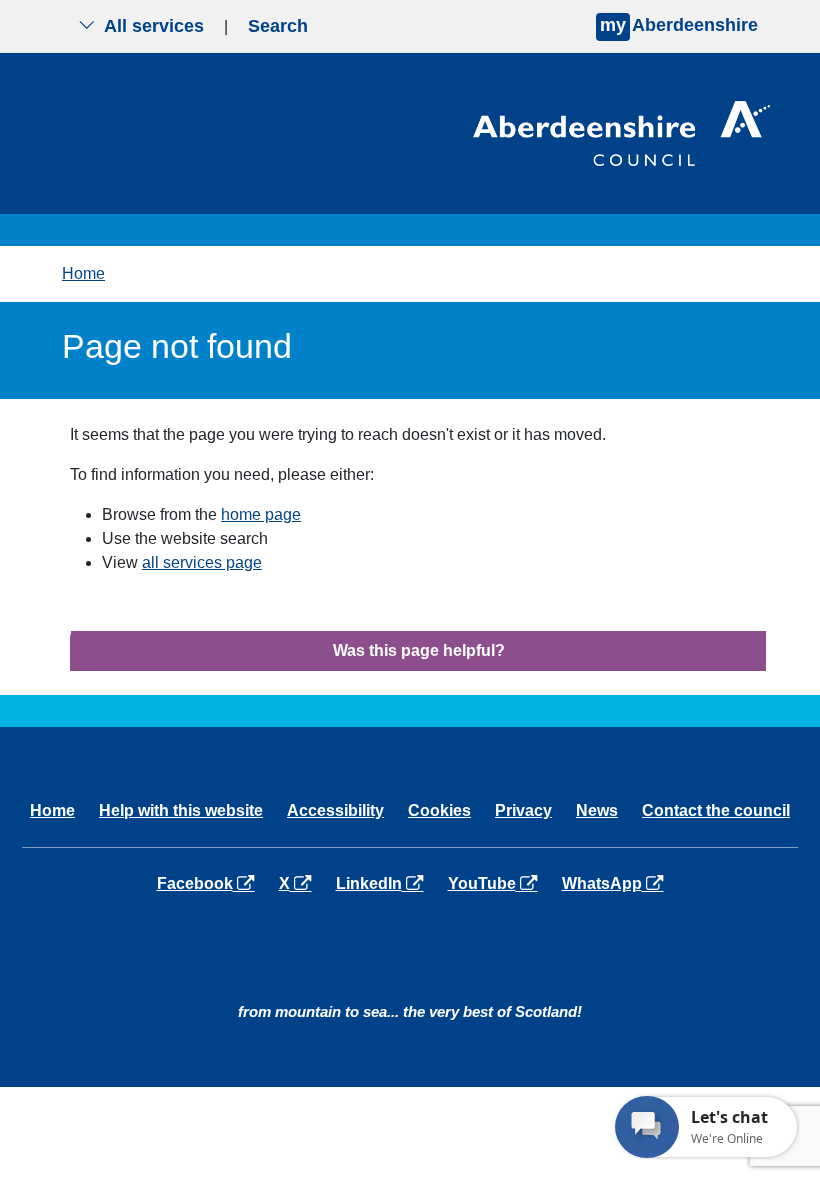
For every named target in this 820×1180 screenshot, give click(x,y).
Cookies (439, 810)
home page (261, 514)
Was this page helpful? (419, 650)
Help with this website (181, 810)
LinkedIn (383, 883)
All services (154, 26)
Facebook (209, 883)
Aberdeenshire (679, 25)
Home (83, 273)
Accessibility (335, 810)
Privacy (523, 810)
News (597, 810)
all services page (202, 562)
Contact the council (716, 810)
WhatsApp (616, 883)
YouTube (496, 883)
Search (278, 26)
